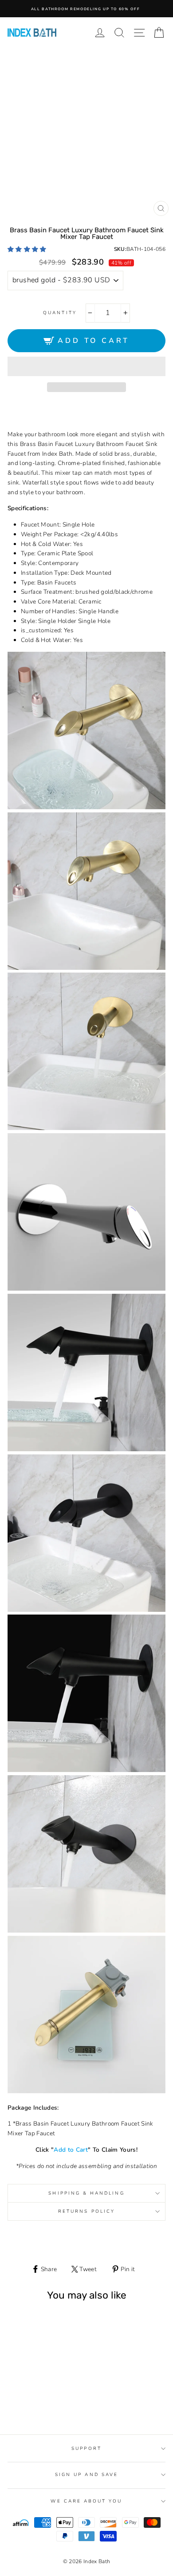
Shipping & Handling (86, 2193)
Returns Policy (86, 2211)
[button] (28, 249)
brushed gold (27, 2403)
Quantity (60, 313)
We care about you (86, 2501)
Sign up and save (86, 2475)
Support (86, 2449)
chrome (48, 2403)
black (37, 2403)
